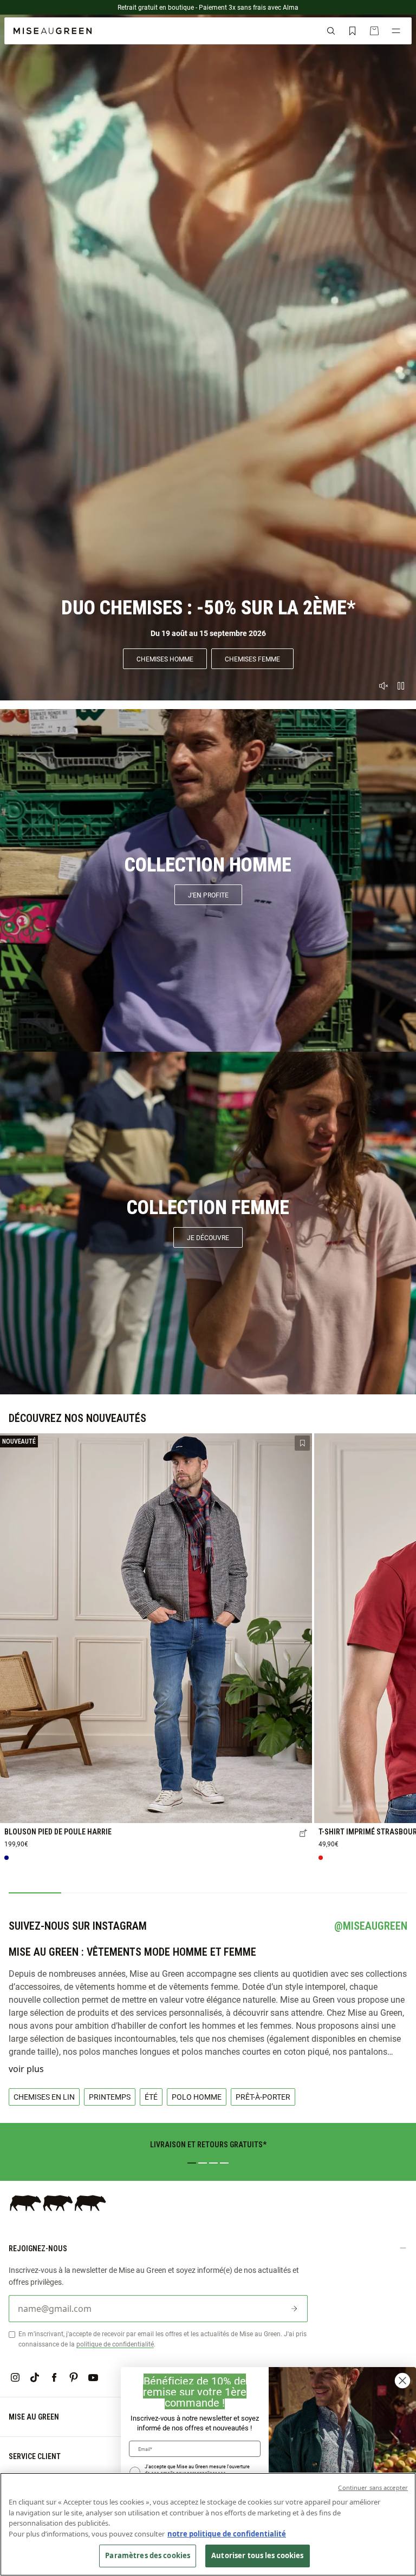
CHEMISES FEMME (252, 659)
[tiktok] (35, 2377)
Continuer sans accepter (373, 2487)
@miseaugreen (371, 1926)
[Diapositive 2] (203, 2163)
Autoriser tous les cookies (257, 2555)
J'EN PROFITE (208, 895)
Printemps (110, 2097)
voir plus (26, 2069)
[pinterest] (74, 2377)
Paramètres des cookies (148, 2555)
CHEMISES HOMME (165, 659)
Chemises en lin (44, 2097)
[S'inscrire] (294, 2309)
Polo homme (197, 2097)
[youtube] (93, 2377)
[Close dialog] (402, 2381)
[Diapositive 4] (224, 2163)
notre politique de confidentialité (227, 2534)
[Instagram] (15, 2377)
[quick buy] (303, 1834)
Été (151, 2097)
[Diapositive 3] (213, 2163)
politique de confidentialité (115, 2344)
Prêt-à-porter (263, 2097)
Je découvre (208, 1237)
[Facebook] (54, 2377)
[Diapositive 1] (192, 2163)
